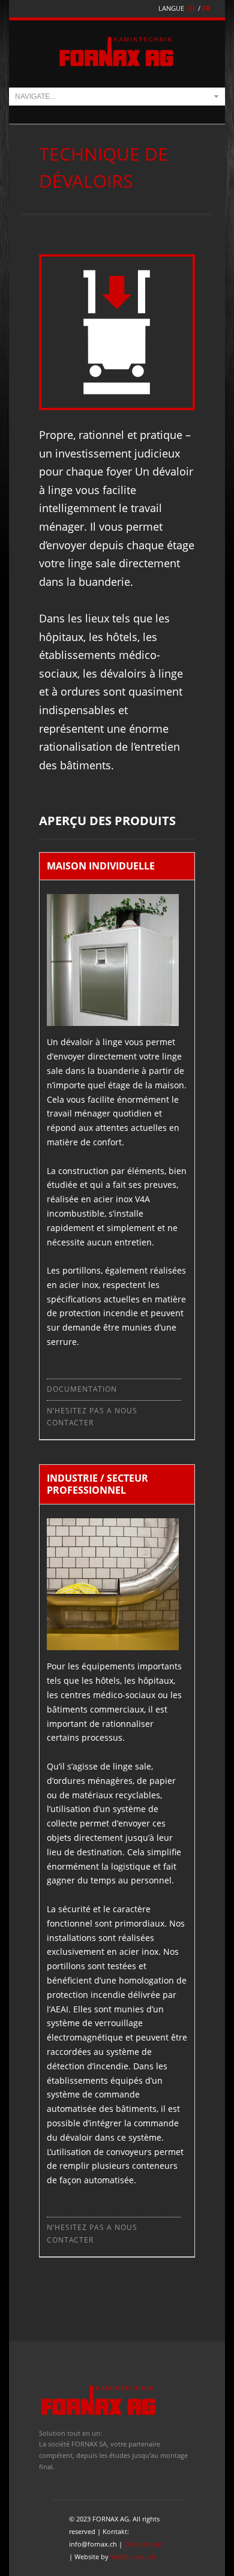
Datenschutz (143, 2544)
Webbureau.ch (133, 2557)
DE (192, 8)
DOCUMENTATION (82, 1389)
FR (206, 8)
